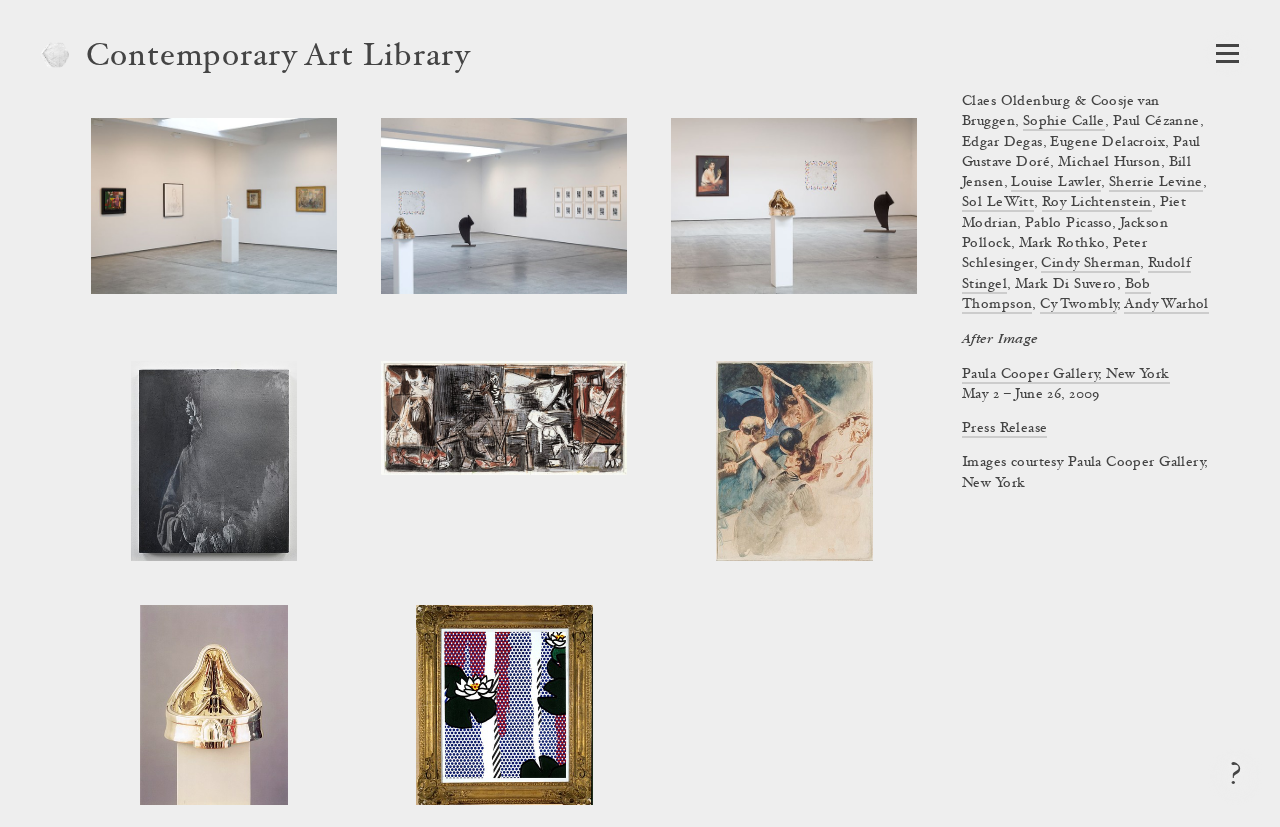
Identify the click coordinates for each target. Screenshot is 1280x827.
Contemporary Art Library (278, 58)
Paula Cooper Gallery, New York (1066, 375)
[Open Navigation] (1227, 53)
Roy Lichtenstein (1097, 203)
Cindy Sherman (1090, 264)
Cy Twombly (1078, 305)
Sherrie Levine (1156, 183)
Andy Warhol (1166, 305)
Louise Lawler (1055, 183)
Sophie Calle (1064, 122)
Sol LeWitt (998, 203)
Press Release (1004, 429)
